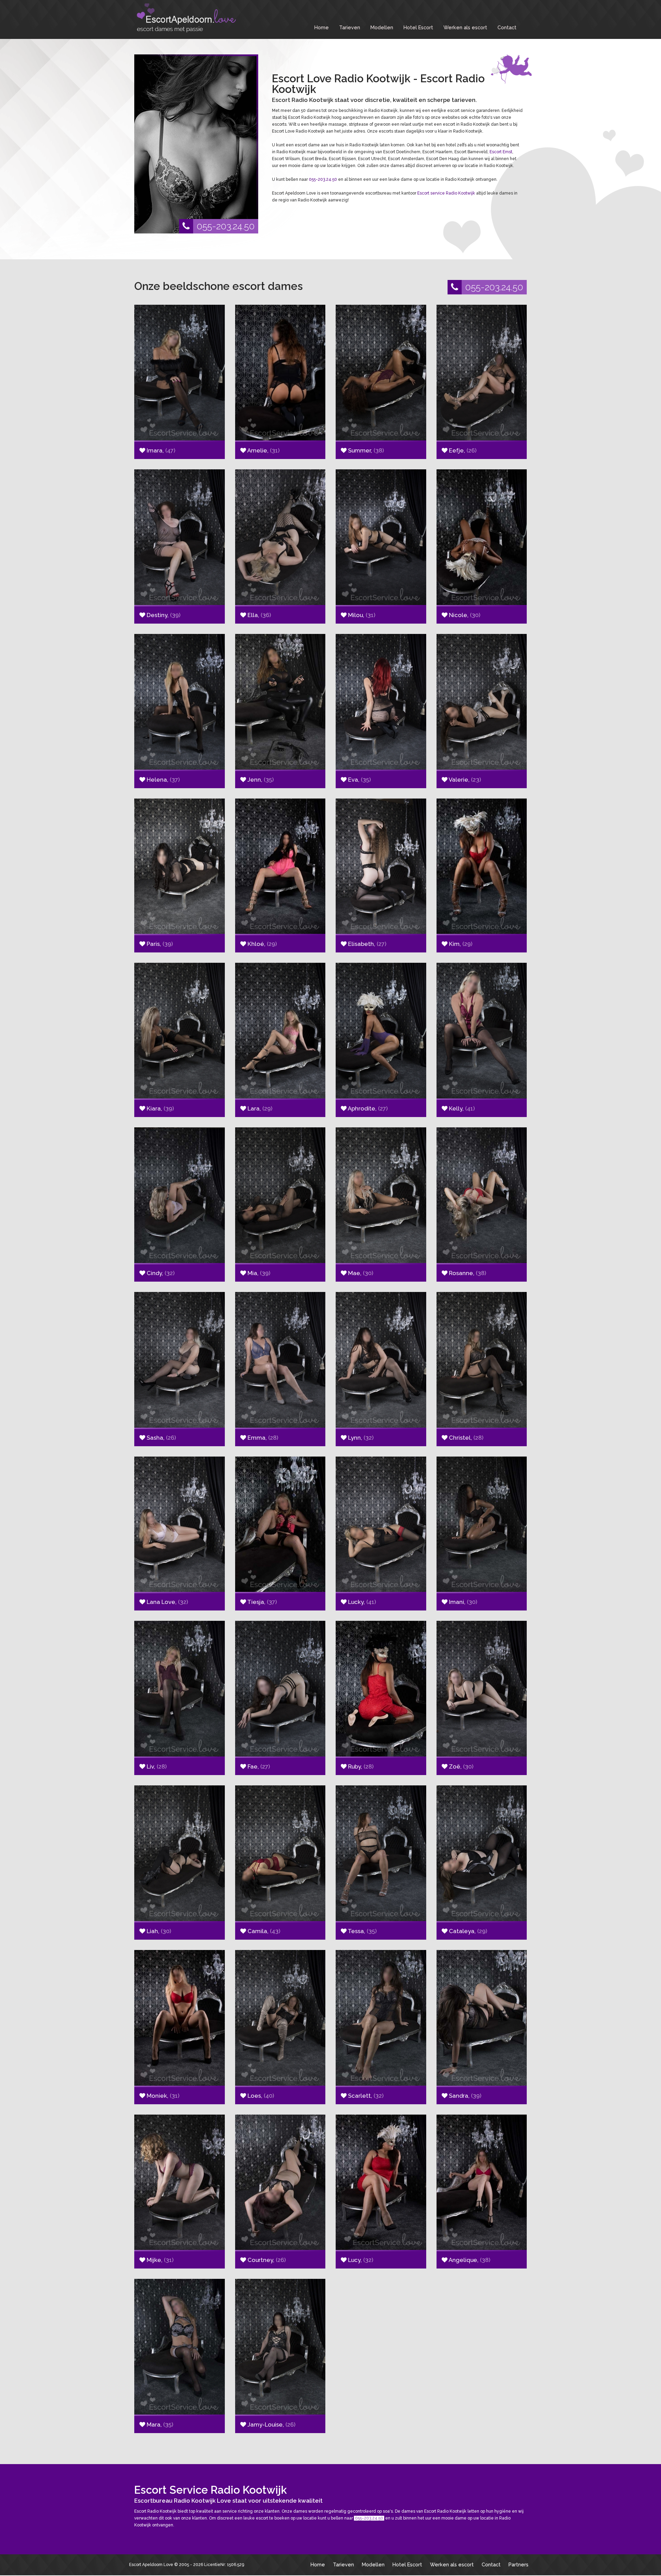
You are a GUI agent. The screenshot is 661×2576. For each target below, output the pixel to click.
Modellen (382, 27)
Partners (518, 2564)
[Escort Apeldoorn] (186, 18)
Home (322, 27)
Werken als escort (465, 27)
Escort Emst (501, 152)
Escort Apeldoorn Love (151, 2565)
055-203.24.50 (226, 226)
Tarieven (350, 27)
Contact (507, 27)
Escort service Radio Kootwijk (446, 193)
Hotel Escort (418, 27)
